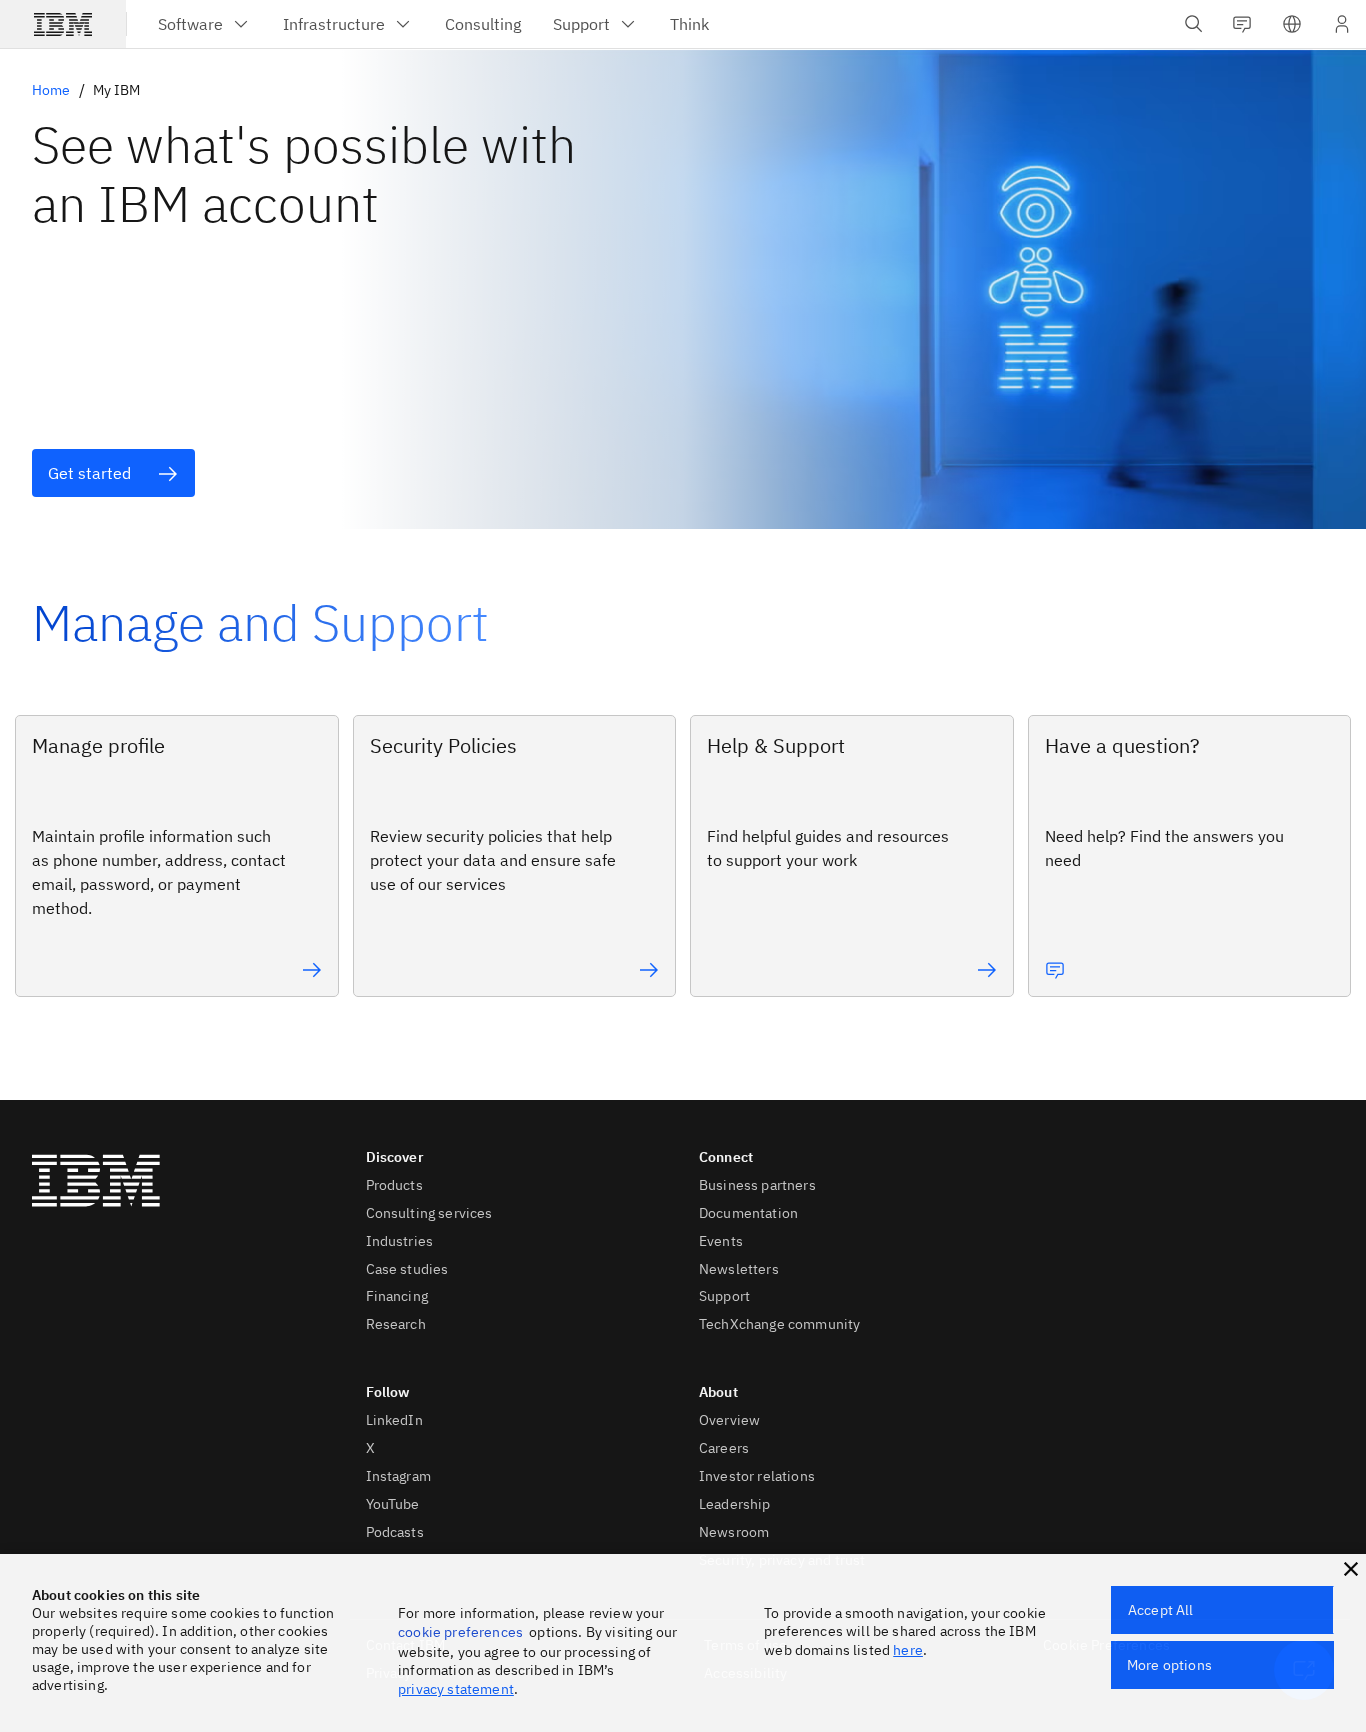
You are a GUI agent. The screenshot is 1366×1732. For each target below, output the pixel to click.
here (908, 1650)
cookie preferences (460, 1632)
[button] (1292, 24)
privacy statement (456, 1689)
